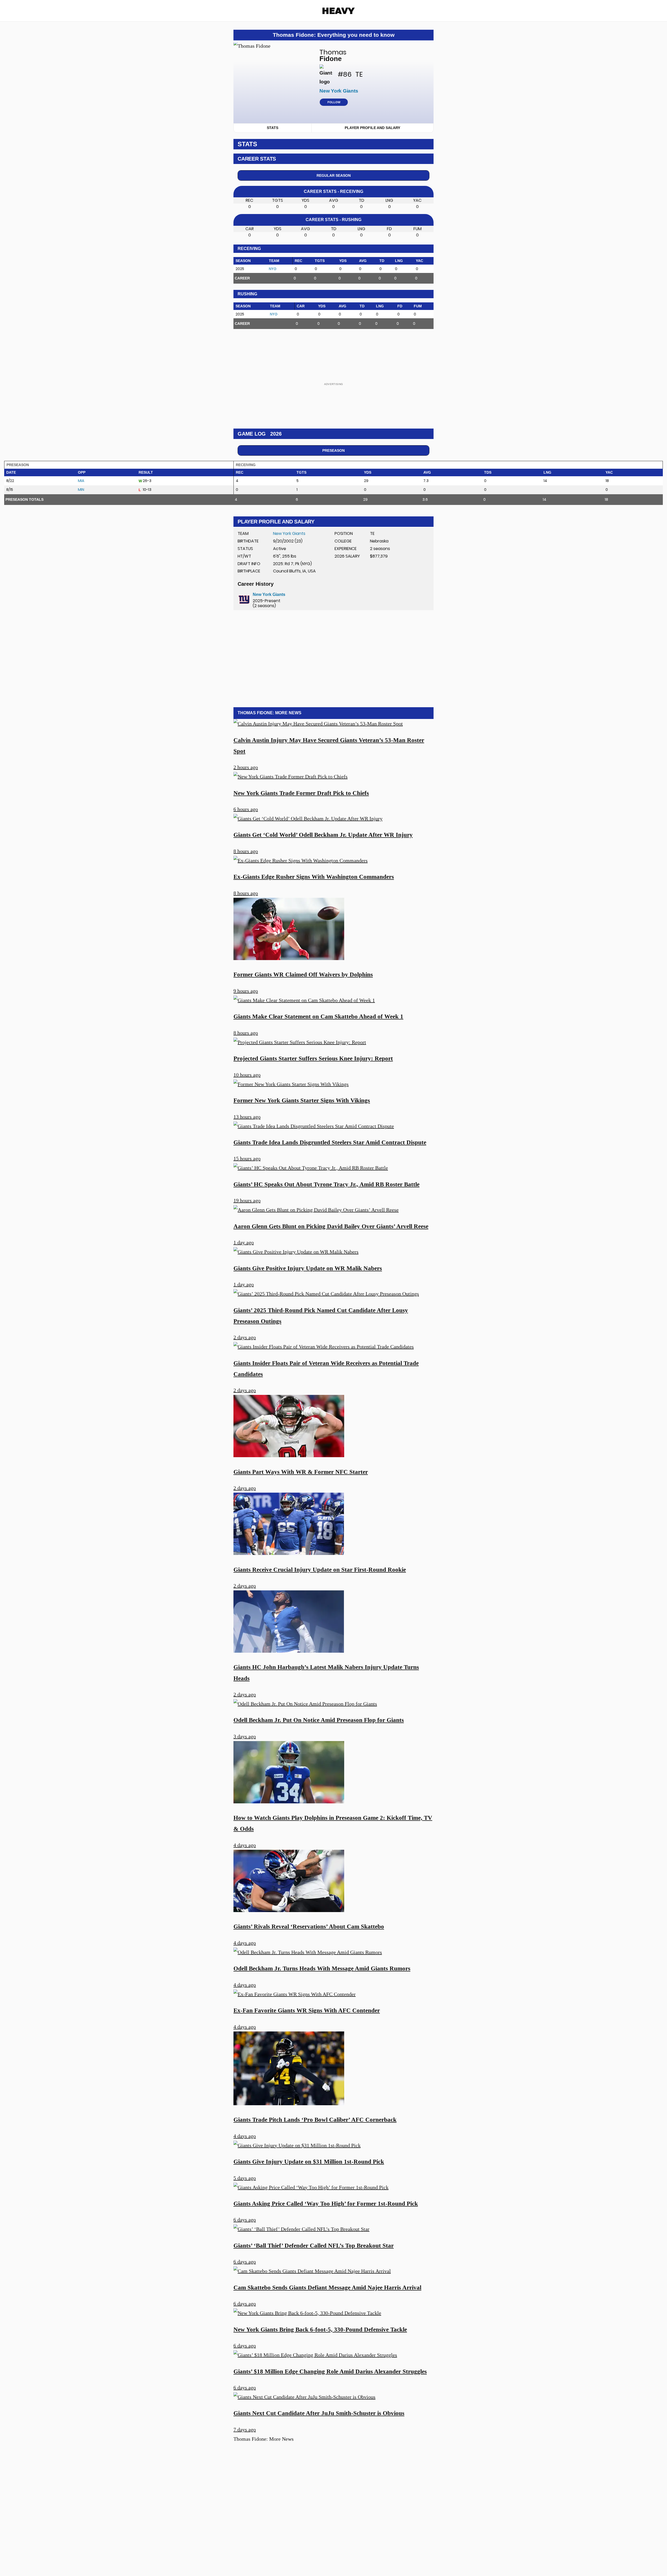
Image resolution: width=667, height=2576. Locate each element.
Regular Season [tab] (334, 175)
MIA (81, 481)
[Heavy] (339, 11)
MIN (81, 490)
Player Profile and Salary (372, 128)
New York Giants (289, 533)
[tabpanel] (333, 257)
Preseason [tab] (333, 450)
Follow (334, 102)
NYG (273, 269)
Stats (273, 128)
